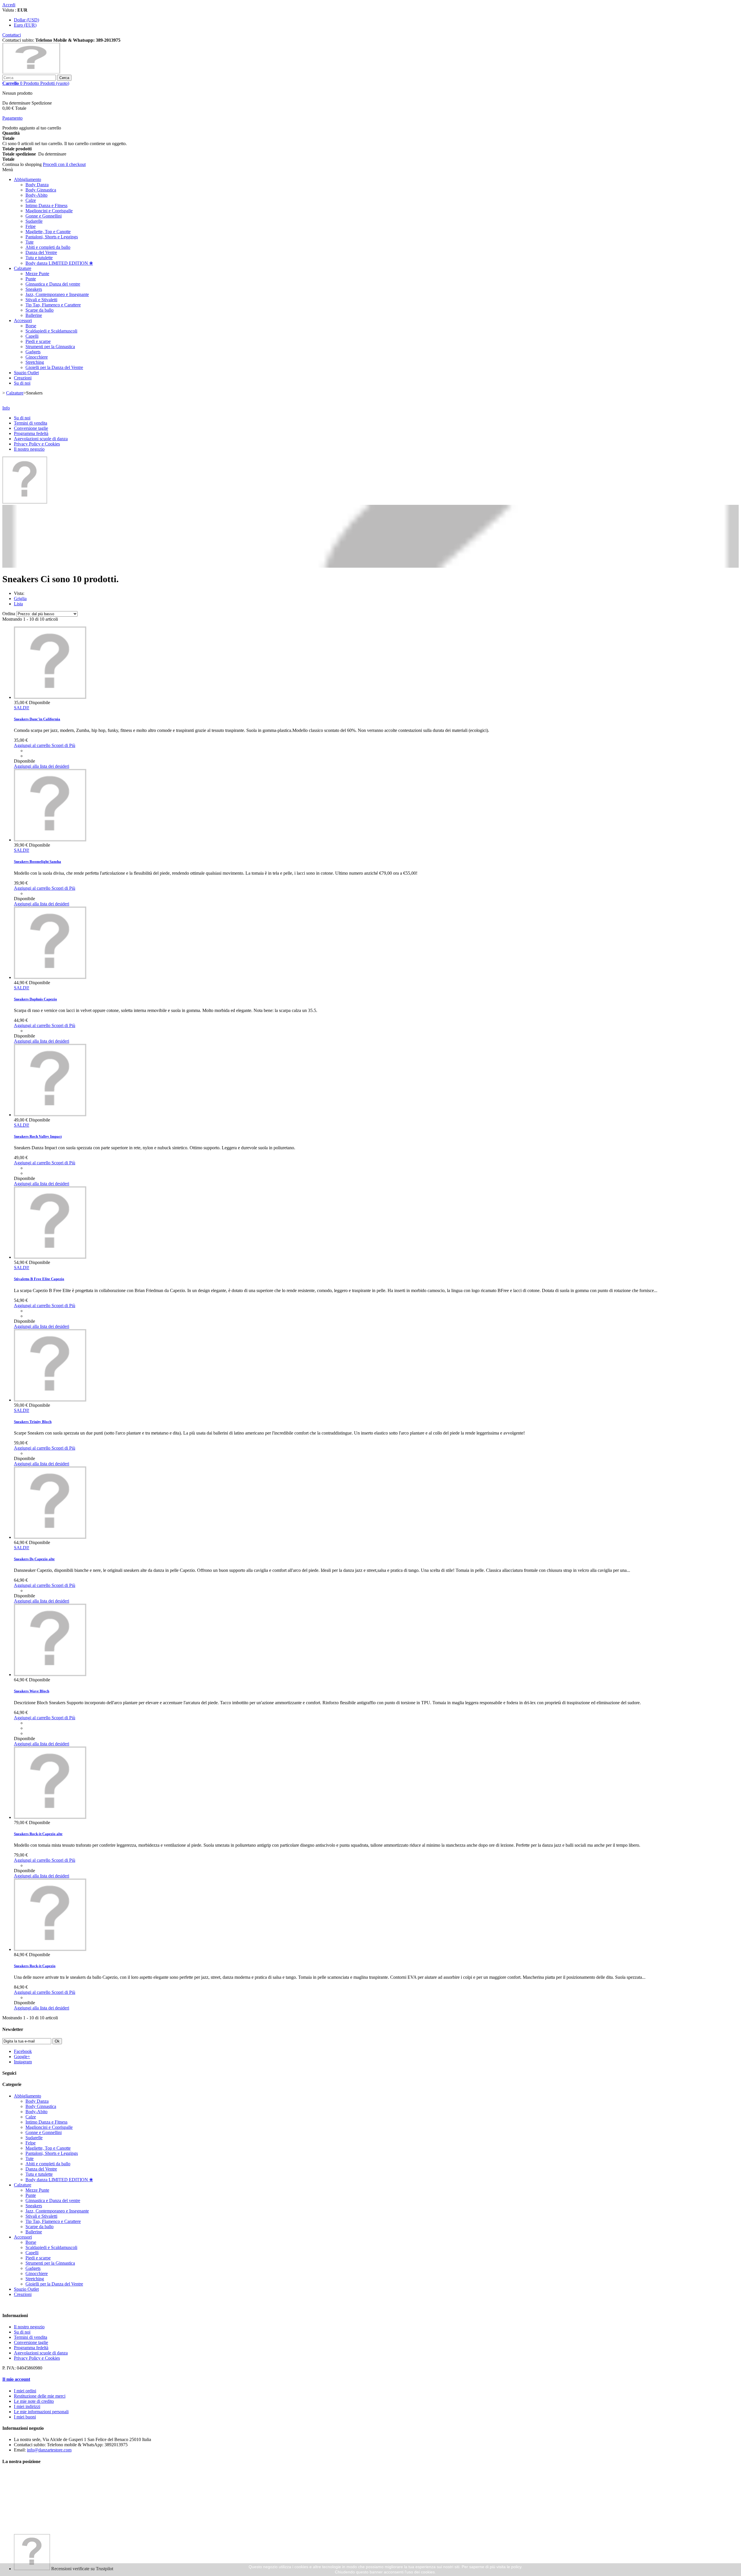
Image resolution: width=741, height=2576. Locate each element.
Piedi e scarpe (38, 341)
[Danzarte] (31, 72)
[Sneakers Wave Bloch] (50, 1675)
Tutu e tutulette (39, 258)
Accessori (23, 320)
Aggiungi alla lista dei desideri (42, 766)
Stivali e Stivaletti (41, 300)
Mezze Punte (37, 274)
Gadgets (33, 352)
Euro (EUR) (25, 25)
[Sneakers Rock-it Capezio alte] (50, 1817)
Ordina (9, 614)
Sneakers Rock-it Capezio (35, 1966)
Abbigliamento (27, 179)
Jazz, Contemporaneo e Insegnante (57, 294)
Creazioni (23, 378)
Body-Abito (36, 195)
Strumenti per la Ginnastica (50, 347)
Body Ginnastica (41, 190)
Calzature (23, 268)
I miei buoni (25, 2417)
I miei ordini (25, 2391)
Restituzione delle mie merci (40, 2396)
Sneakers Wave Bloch (32, 1691)
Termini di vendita (31, 423)
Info (6, 408)
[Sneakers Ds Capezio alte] (50, 1537)
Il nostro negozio (29, 449)
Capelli (32, 336)
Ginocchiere (37, 357)
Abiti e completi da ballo (48, 247)
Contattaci (12, 35)
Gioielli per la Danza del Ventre (54, 367)
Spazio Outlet (26, 373)
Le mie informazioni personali (41, 2412)
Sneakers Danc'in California (37, 719)
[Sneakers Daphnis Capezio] (50, 977)
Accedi (9, 5)
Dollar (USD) (26, 20)
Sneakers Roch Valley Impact (38, 1136)
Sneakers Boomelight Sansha (37, 862)
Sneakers (34, 289)
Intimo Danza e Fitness (46, 205)
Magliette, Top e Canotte (48, 232)
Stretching (35, 362)
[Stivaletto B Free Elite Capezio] (50, 1257)
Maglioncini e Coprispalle (49, 211)
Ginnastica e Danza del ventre (53, 284)
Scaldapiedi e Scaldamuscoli (51, 331)
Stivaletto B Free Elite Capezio (39, 1279)
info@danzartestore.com (49, 2450)
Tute (30, 242)
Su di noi (22, 383)
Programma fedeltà (31, 433)
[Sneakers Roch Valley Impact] (50, 1115)
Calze (31, 200)
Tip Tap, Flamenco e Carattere (53, 305)
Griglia (20, 599)
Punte (31, 279)
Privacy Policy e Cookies (37, 444)
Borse (31, 326)
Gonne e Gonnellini (44, 216)
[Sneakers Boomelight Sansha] (50, 840)
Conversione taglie (31, 428)
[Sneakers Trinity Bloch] (50, 1400)
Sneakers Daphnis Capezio (35, 999)
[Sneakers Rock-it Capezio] (50, 1949)
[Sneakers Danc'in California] (50, 697)
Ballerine (34, 315)
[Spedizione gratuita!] (25, 502)
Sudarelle (34, 221)
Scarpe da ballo (40, 310)
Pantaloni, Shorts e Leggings (52, 237)
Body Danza (37, 185)
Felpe (31, 226)
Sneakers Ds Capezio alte (34, 1559)
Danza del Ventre (41, 252)
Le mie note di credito (34, 2401)
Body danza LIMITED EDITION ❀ (59, 263)
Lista (18, 604)
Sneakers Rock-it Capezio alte (38, 1834)
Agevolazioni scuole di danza (41, 439)
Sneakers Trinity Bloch (33, 1422)
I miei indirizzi (27, 2406)
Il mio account (16, 2379)
